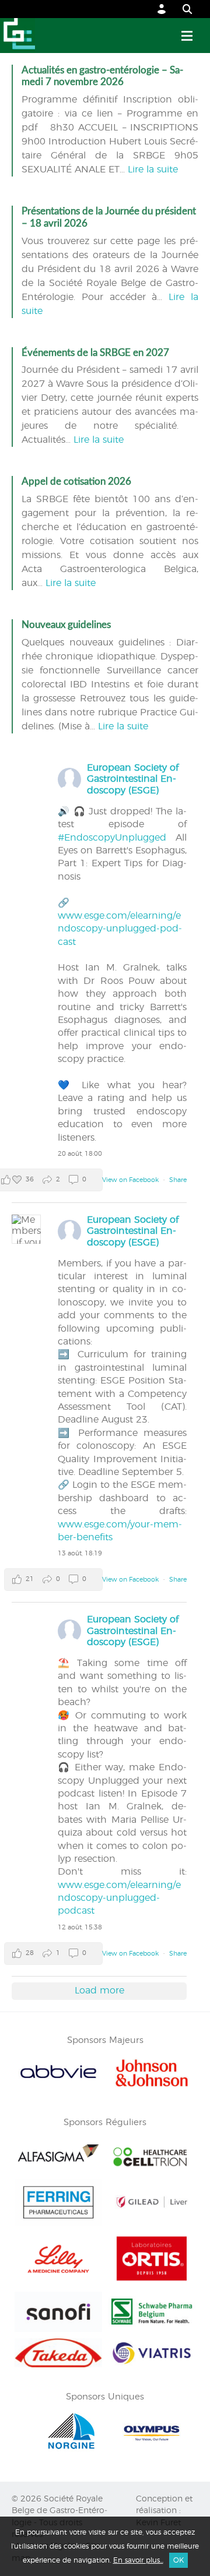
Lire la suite (153, 170)
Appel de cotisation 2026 (76, 481)
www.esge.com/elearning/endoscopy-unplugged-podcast (120, 929)
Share (178, 1180)
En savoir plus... (138, 2560)
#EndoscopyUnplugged (112, 838)
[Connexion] (162, 9)
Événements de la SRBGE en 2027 (95, 353)
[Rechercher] (182, 9)
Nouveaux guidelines (66, 625)
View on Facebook (131, 1180)
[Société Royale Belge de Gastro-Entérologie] (17, 36)
